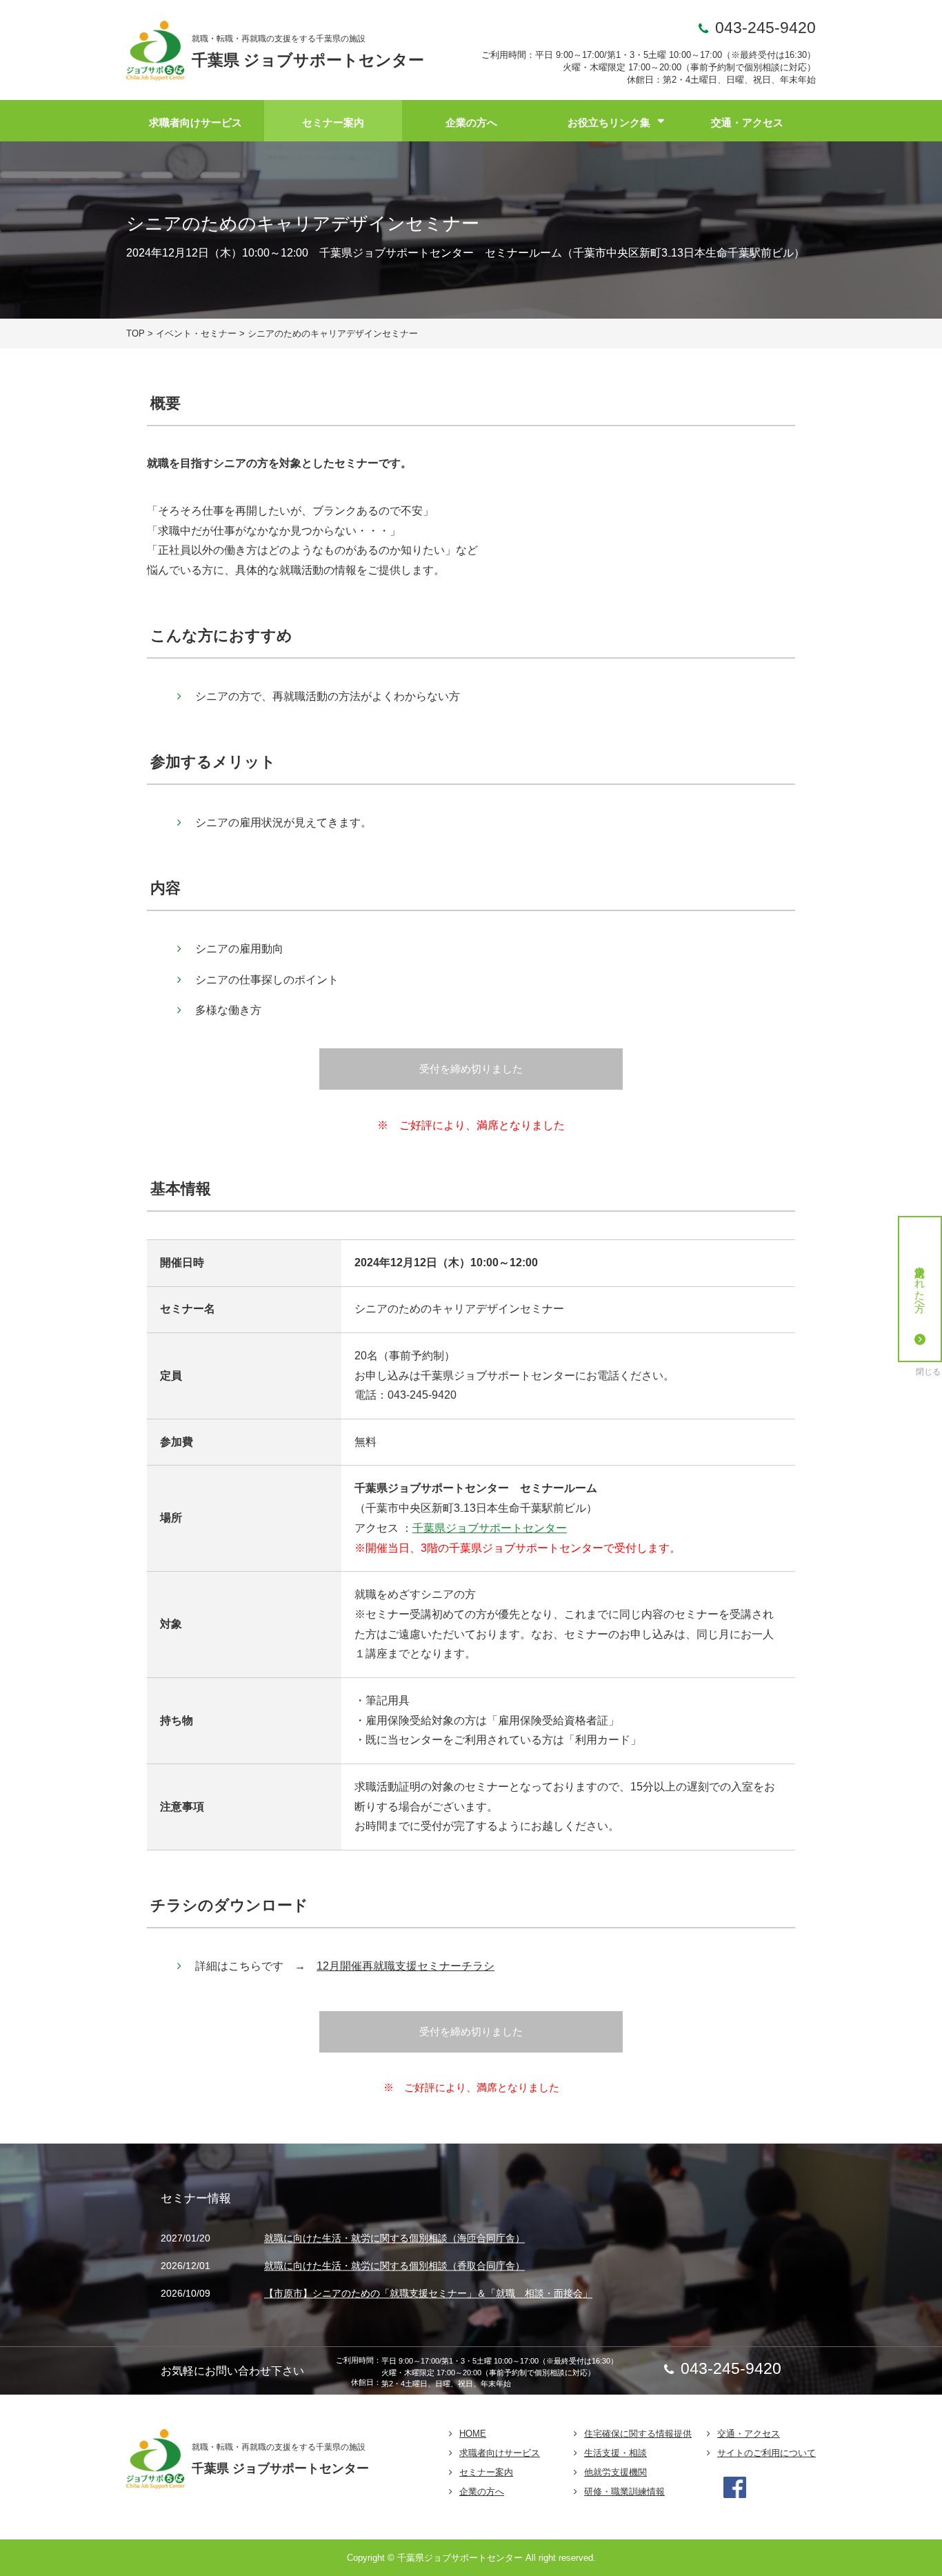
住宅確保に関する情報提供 (638, 2434)
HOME (473, 2434)
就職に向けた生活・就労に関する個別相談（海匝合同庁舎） (394, 2239)
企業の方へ (471, 122)
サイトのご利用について (766, 2453)
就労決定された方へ (920, 1283)
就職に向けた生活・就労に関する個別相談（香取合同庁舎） (394, 2266)
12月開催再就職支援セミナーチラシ (405, 1966)
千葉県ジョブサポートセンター (490, 1528)
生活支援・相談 (615, 2453)
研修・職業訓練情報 (624, 2492)
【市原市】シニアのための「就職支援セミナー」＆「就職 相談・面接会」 (428, 2293)
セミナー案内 (333, 122)
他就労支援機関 (615, 2472)
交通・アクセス (747, 122)
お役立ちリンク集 (609, 122)
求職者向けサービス (196, 122)
